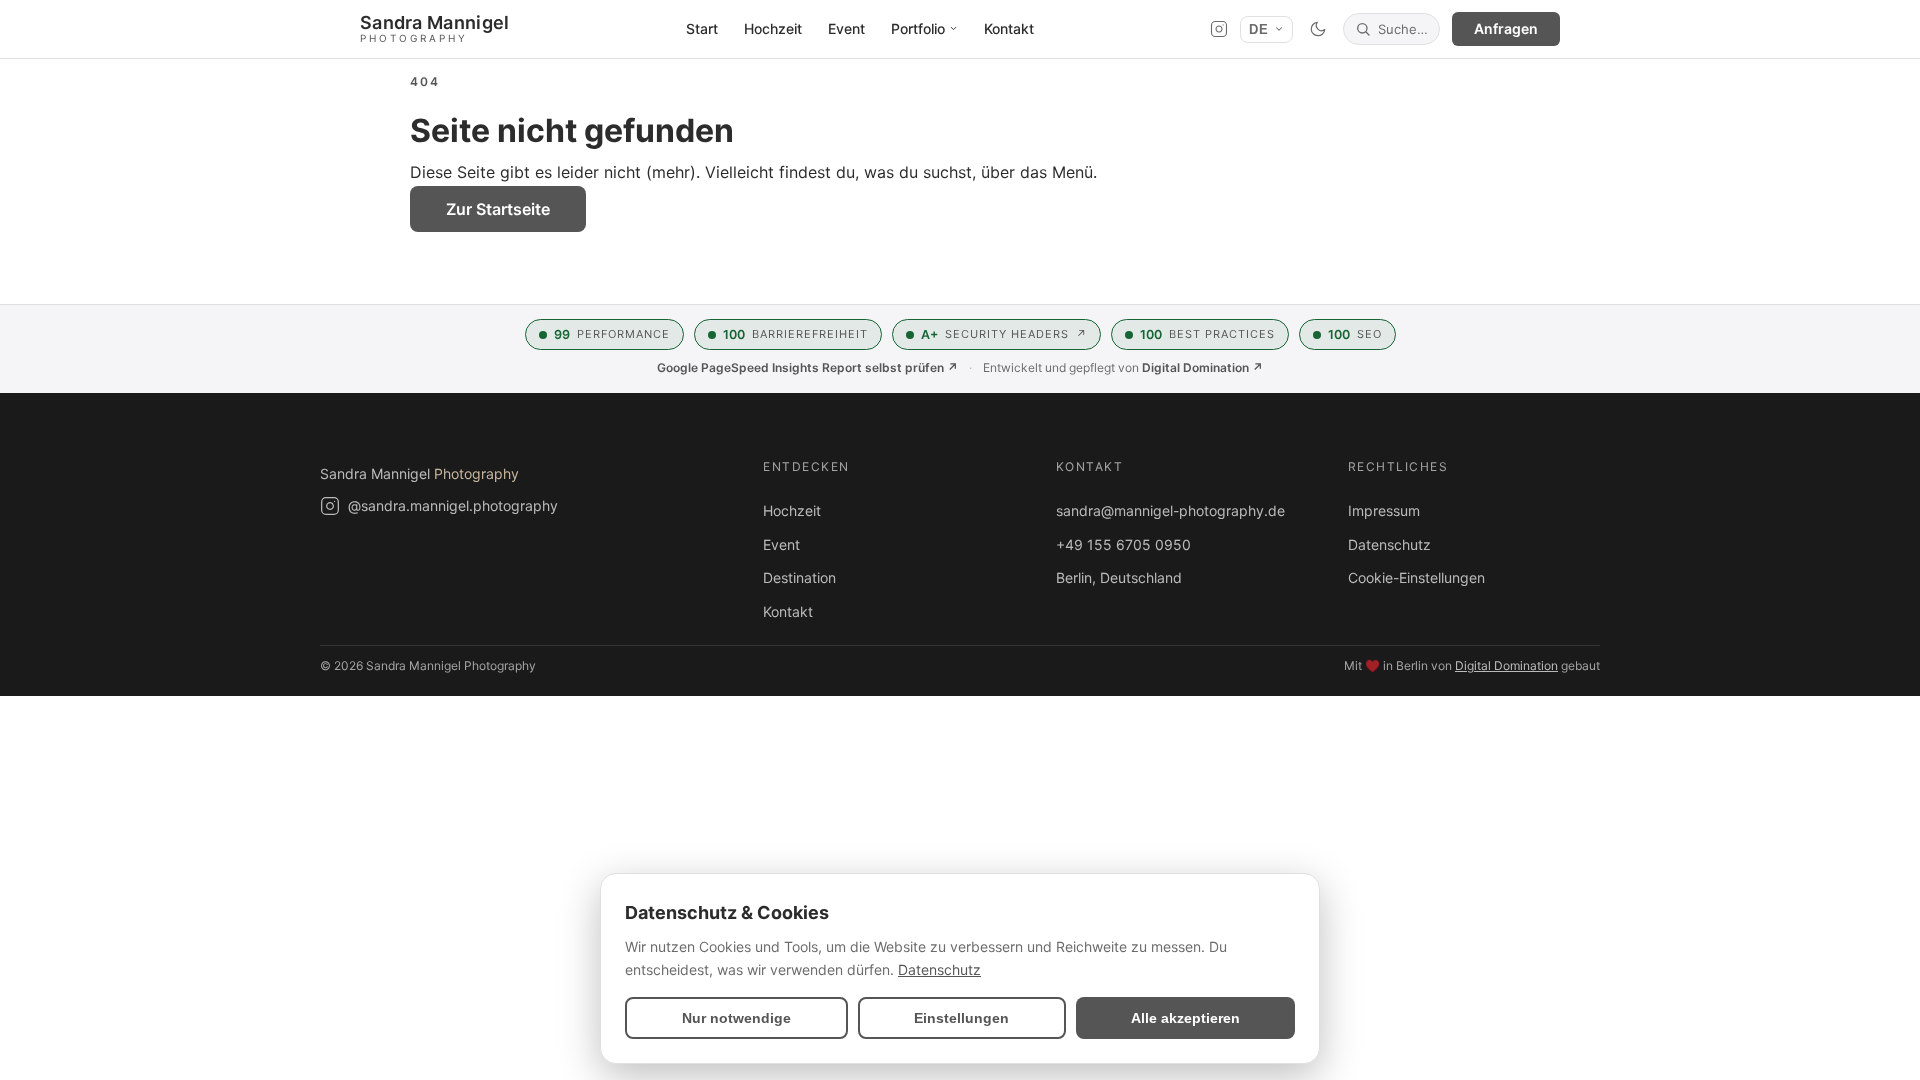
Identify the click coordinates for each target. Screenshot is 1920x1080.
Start (702, 28)
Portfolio (918, 28)
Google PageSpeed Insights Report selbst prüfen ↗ (807, 367)
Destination (799, 577)
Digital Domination (1506, 665)
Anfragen (1506, 28)
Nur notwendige (736, 1018)
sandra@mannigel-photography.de (1170, 510)
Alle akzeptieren (1185, 1018)
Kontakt (1009, 28)
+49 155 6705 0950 (1123, 544)
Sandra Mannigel (419, 473)
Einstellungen (961, 1018)
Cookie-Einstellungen (1416, 577)
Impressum (1384, 510)
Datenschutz (1389, 544)
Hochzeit (773, 28)
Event (846, 28)
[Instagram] (1219, 29)
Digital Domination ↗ (1202, 367)
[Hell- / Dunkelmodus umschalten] (1318, 29)
